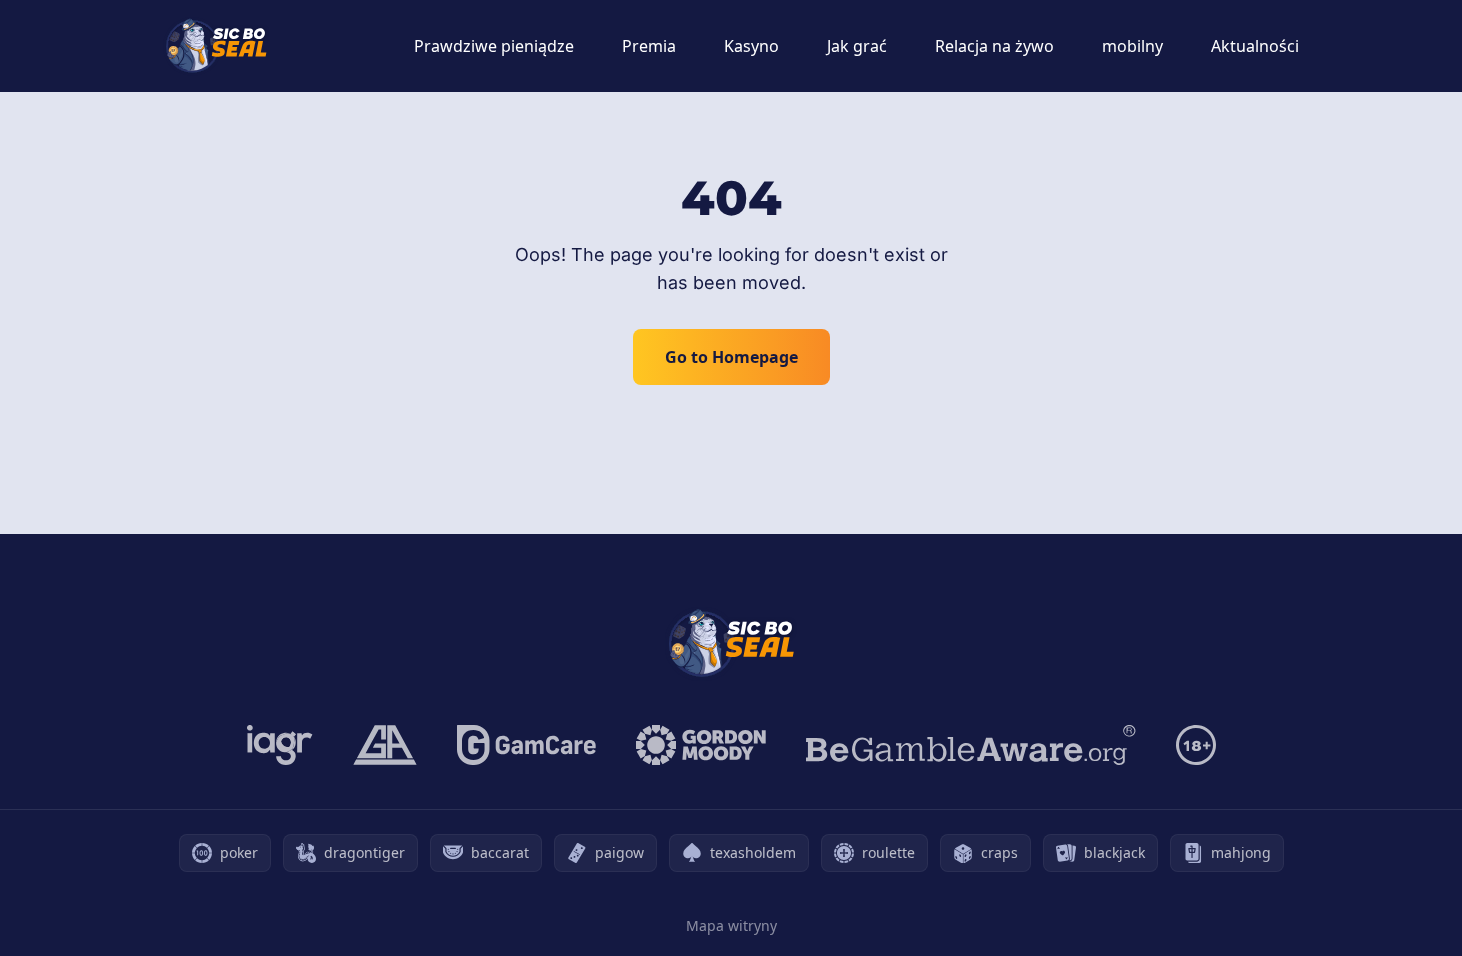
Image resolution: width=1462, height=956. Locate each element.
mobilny (1132, 46)
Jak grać (857, 46)
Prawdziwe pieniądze (494, 46)
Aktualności (1255, 46)
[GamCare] (526, 745)
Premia (649, 46)
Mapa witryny (731, 925)
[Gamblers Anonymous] (385, 745)
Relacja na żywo (994, 46)
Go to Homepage (731, 357)
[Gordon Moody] (701, 745)
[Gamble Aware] (971, 745)
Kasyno (751, 46)
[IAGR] (280, 745)
